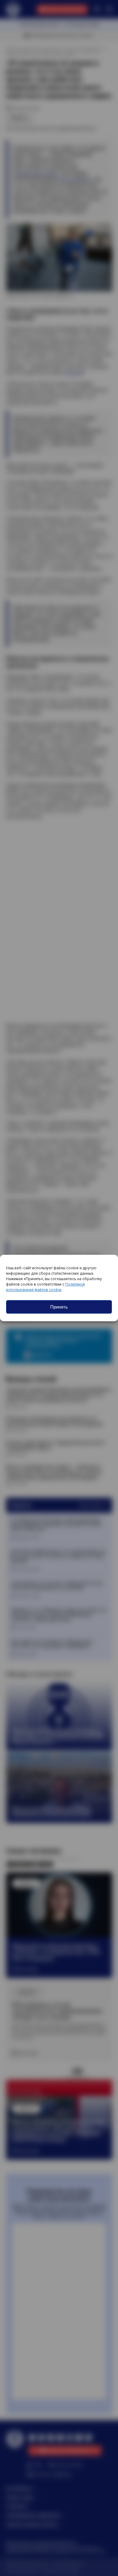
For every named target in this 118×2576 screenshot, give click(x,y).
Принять (59, 1307)
